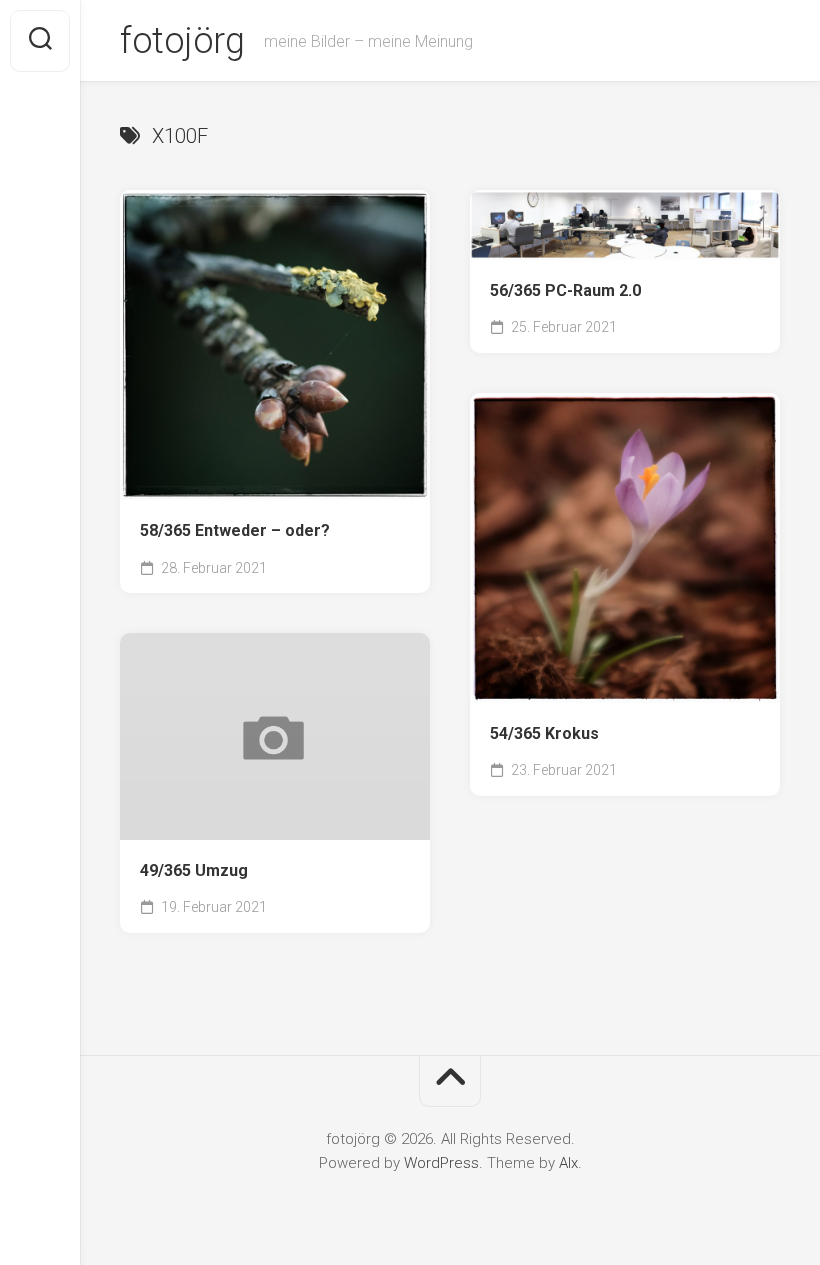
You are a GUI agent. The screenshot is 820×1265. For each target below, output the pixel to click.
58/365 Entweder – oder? (235, 530)
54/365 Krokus (544, 733)
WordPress (441, 1163)
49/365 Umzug (194, 870)
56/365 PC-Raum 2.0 (565, 290)
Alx (568, 1163)
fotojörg (182, 41)
